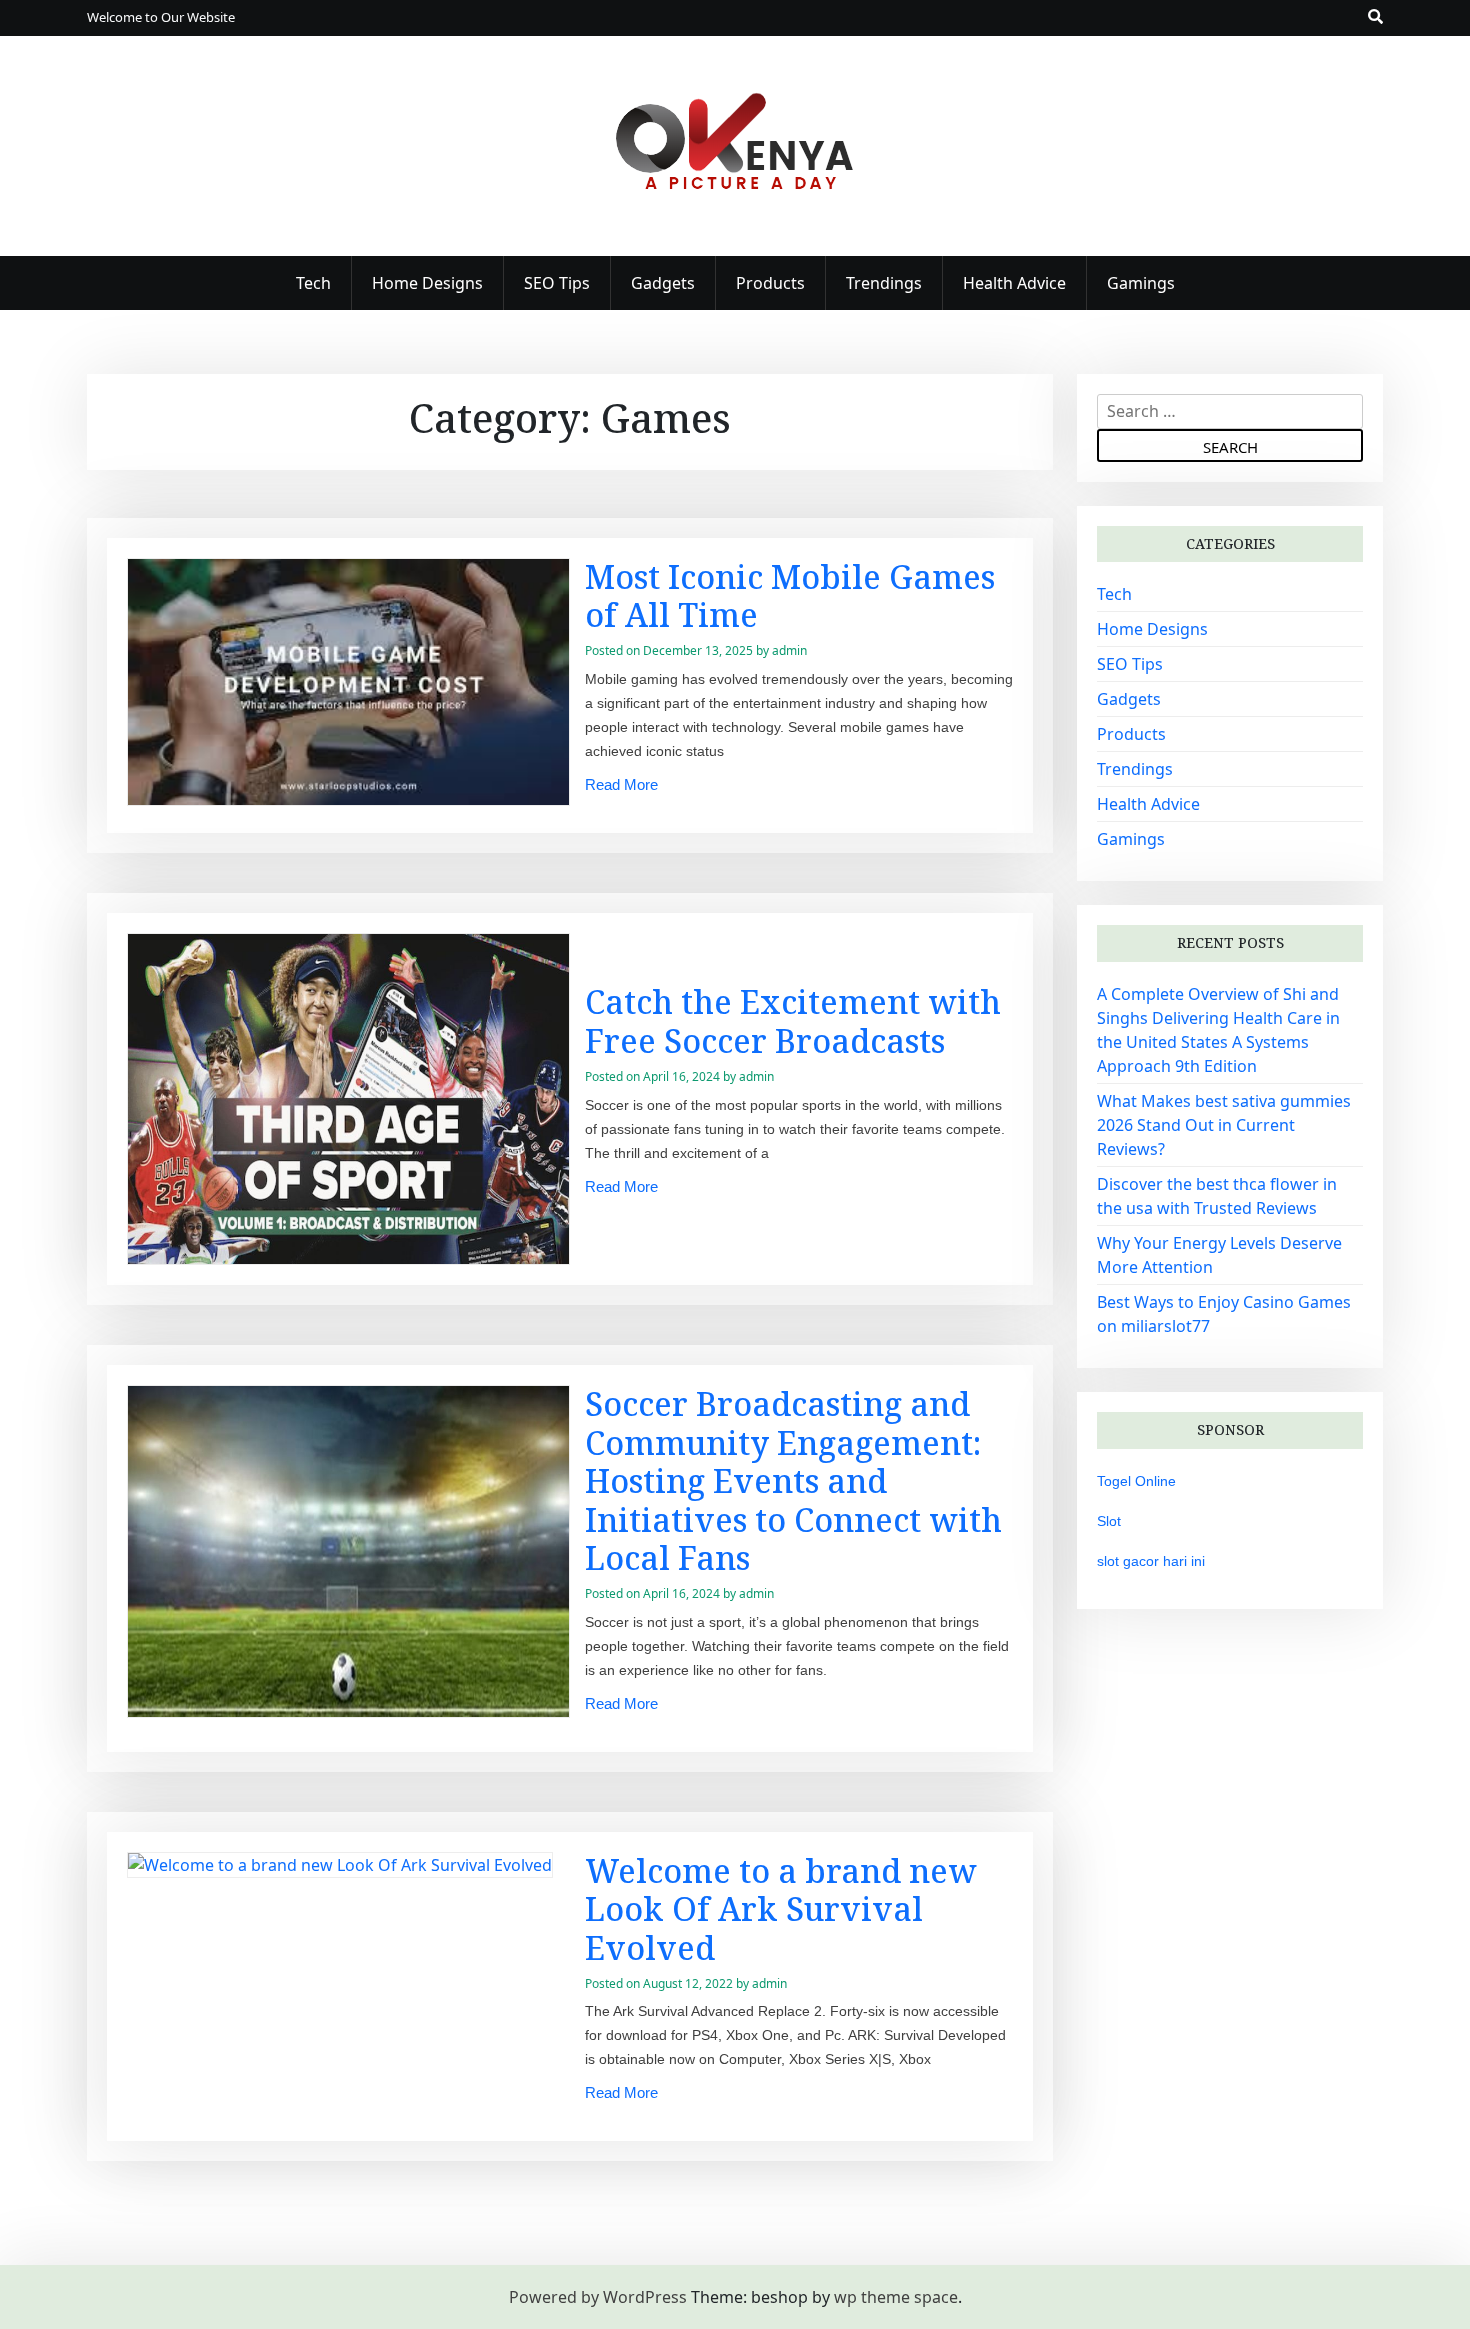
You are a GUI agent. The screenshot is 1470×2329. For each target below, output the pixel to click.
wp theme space (896, 2297)
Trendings (884, 283)
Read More (621, 784)
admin (789, 650)
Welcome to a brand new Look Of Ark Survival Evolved (781, 1909)
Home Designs (427, 283)
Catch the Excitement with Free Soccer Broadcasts (793, 1020)
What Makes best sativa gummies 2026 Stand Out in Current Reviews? (1224, 1125)
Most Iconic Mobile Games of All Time (790, 595)
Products (770, 283)
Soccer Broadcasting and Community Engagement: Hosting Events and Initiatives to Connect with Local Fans (793, 1480)
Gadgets (663, 283)
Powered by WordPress (598, 2297)
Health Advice (1014, 283)
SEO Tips (557, 283)
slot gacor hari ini (1151, 1561)
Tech (313, 283)
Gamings (1141, 283)
